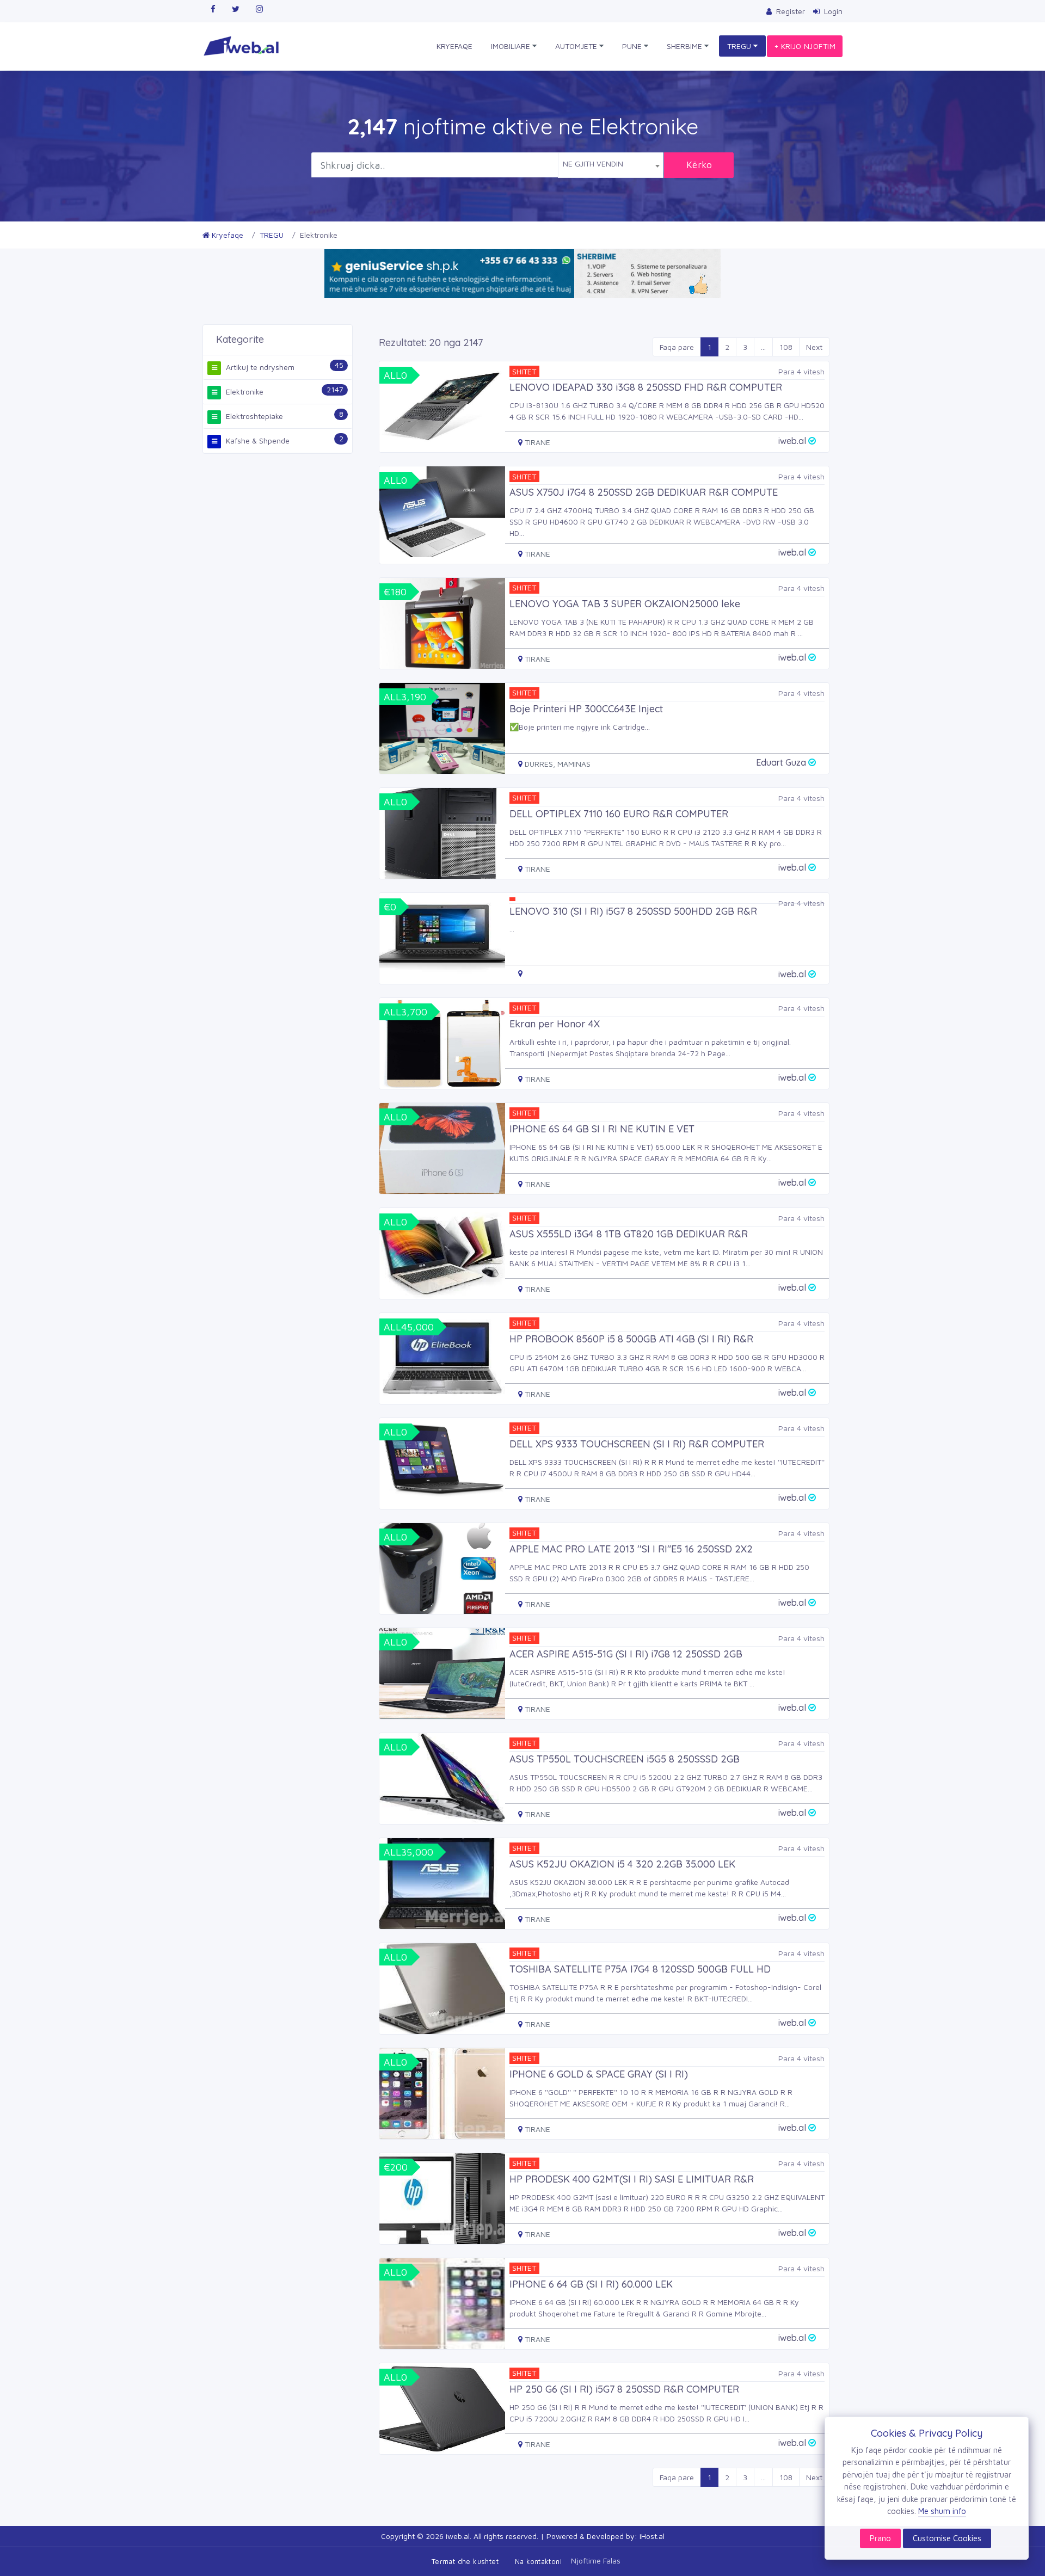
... (763, 347)
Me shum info (942, 2511)
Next (814, 347)
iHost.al (652, 2536)
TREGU (740, 46)
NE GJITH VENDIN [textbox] (593, 164)
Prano (880, 2538)
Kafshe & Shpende (257, 440)
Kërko (699, 165)
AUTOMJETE (577, 46)
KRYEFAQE (454, 46)
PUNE (633, 46)
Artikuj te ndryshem (259, 367)
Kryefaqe (226, 235)
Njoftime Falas (596, 2560)
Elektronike (244, 392)
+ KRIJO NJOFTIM (805, 46)
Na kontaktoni (538, 2561)
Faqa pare (677, 347)
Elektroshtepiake (253, 416)
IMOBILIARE (512, 46)
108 (786, 347)
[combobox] (611, 165)
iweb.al (458, 2536)
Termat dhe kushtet (465, 2561)
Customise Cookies (947, 2538)
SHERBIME (686, 46)
